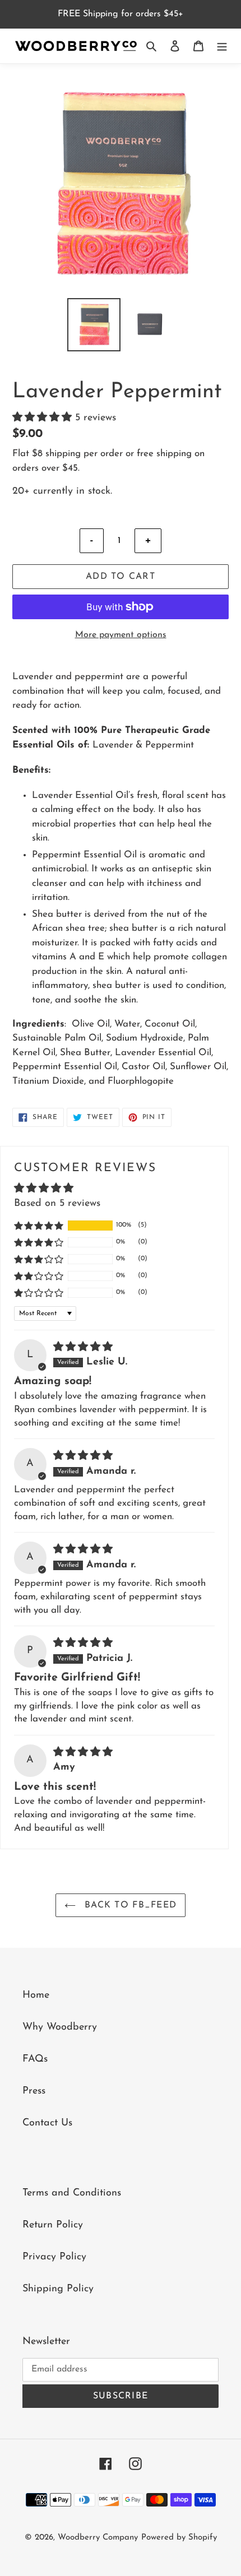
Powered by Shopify (179, 2538)
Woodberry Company (98, 2538)
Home (36, 1995)
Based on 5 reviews (57, 1204)
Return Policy (53, 2225)
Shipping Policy (58, 2289)
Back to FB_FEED (129, 1905)
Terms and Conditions (72, 2193)
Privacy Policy (54, 2257)
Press (34, 2091)
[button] (44, 418)
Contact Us (47, 2123)
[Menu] (222, 46)
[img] (83, 1348)
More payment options (121, 635)
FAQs (35, 2059)
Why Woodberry (60, 2027)
